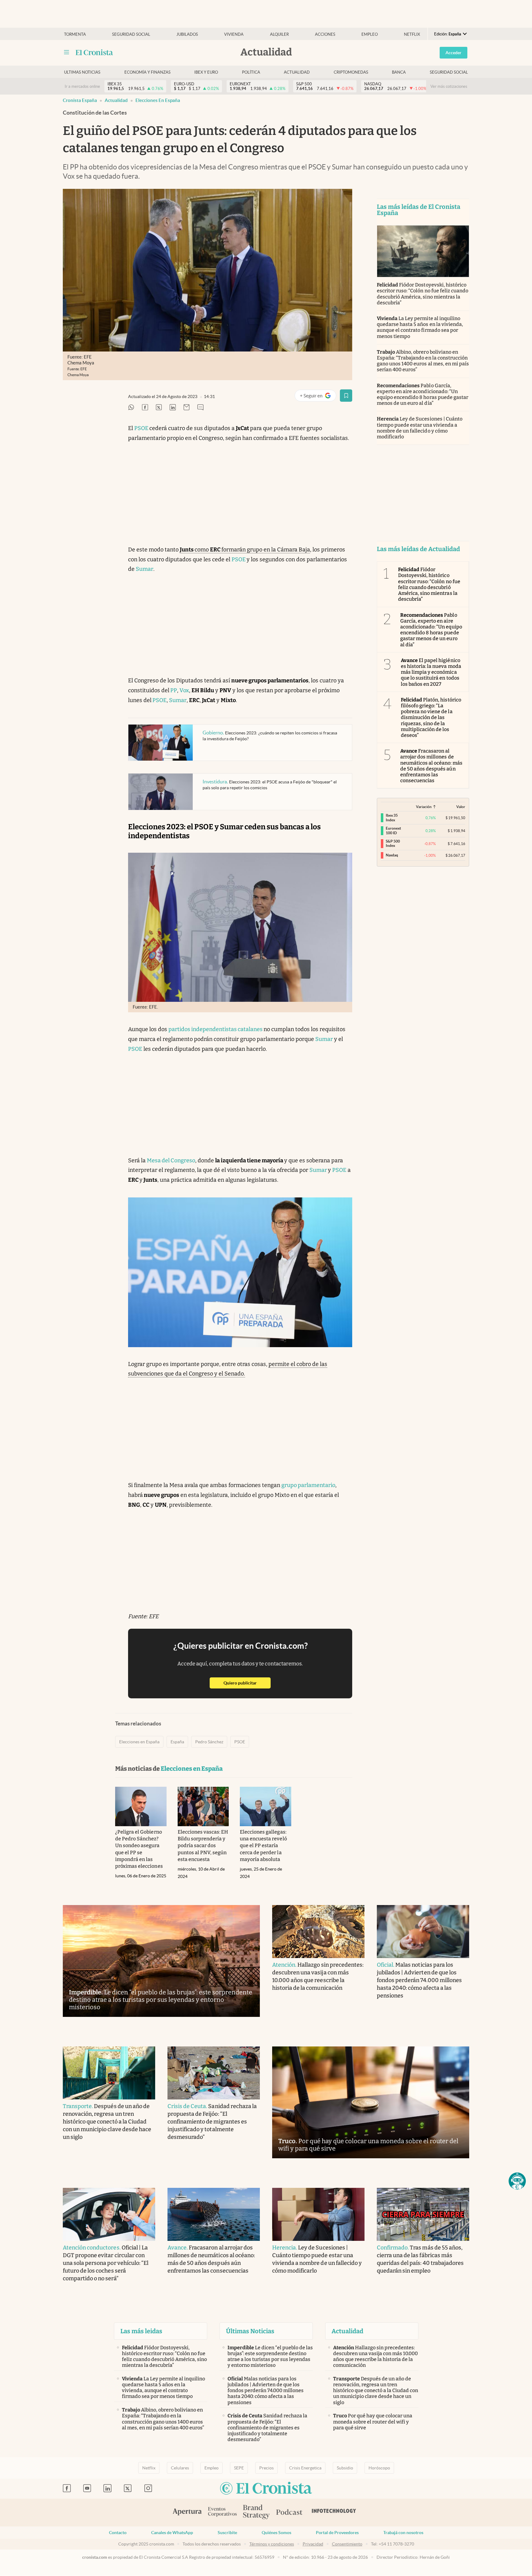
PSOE (142, 428)
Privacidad (313, 2544)
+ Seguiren (318, 397)
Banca (399, 72)
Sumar (145, 569)
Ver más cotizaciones (449, 86)
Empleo (370, 34)
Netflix (412, 34)
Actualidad (297, 72)
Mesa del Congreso (171, 1160)
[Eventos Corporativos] (222, 2512)
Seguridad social (131, 34)
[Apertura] (187, 2513)
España (177, 1742)
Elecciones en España (158, 100)
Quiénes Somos (276, 2533)
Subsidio (345, 2468)
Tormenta (75, 34)
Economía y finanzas (147, 72)
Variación (424, 807)
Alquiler (279, 34)
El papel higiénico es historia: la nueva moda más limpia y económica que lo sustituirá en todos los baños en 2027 (431, 672)
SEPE (239, 2468)
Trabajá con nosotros (403, 2533)
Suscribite (227, 2533)
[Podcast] (289, 2513)
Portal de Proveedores (337, 2533)
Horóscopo (379, 2468)
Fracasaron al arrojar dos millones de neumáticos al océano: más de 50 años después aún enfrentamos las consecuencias (431, 766)
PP (173, 690)
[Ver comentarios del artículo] (200, 408)
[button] (517, 2181)
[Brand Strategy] (256, 2512)
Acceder (453, 53)
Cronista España (80, 100)
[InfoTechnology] (334, 2513)
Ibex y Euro (206, 72)
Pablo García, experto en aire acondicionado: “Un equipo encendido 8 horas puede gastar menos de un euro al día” (423, 394)
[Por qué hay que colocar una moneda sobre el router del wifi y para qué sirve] (371, 2102)
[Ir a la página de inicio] (94, 52)
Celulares (180, 2468)
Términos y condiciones (272, 2544)
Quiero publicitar (247, 1683)
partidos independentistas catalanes (216, 1029)
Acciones (325, 34)
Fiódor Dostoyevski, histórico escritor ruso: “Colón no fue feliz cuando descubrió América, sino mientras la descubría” (423, 294)
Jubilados (187, 34)
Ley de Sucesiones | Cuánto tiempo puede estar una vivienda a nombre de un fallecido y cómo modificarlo (420, 428)
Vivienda (234, 34)
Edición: (448, 34)
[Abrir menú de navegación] (66, 52)
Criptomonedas (351, 72)
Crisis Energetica (305, 2468)
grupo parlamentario (308, 1485)
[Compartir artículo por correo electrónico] (187, 408)
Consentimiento (347, 2544)
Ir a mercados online (82, 86)
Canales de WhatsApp (172, 2533)
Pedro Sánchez (209, 1742)
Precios (266, 2468)
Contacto (118, 2533)
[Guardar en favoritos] (346, 396)
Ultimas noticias (82, 72)
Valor (461, 807)
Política (251, 72)
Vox (184, 690)
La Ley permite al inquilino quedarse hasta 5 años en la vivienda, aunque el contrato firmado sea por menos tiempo (420, 327)
